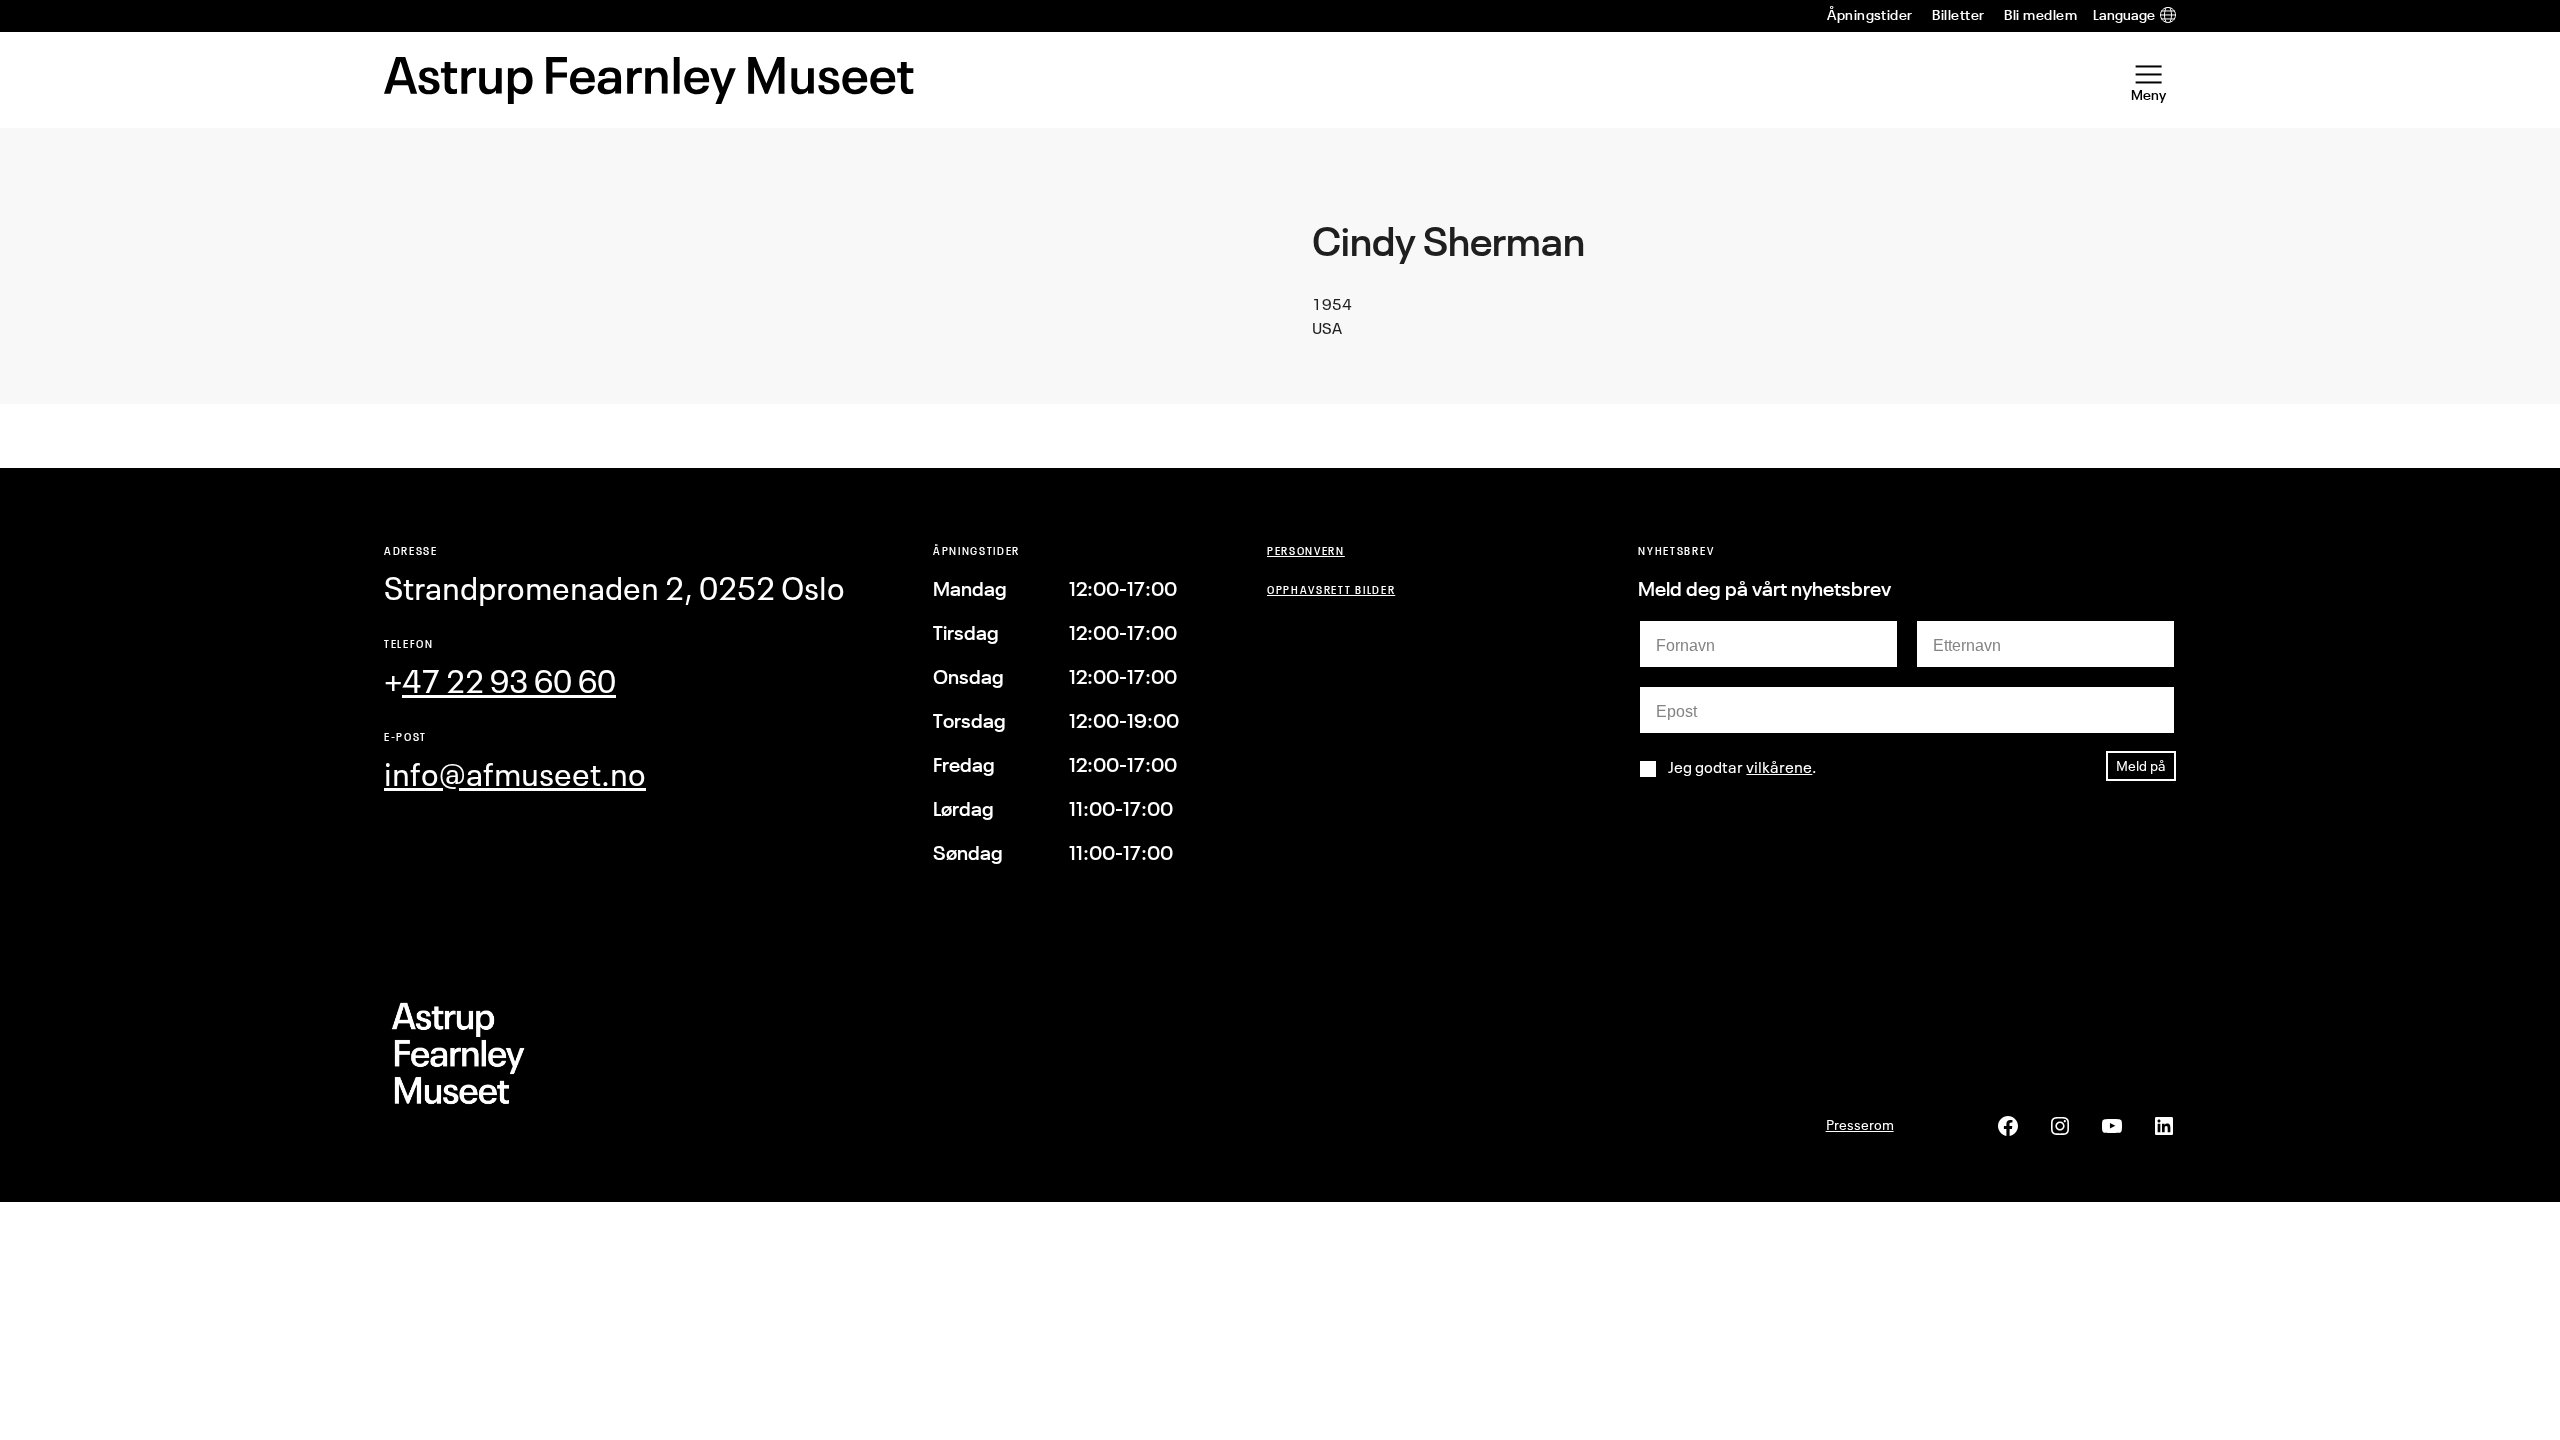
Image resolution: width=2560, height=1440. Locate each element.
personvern (1306, 550)
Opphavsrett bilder (1331, 589)
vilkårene (1779, 767)
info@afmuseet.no (515, 774)
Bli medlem (2040, 15)
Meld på (2141, 765)
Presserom (1860, 1124)
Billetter (1958, 15)
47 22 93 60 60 (509, 681)
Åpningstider (1870, 15)
